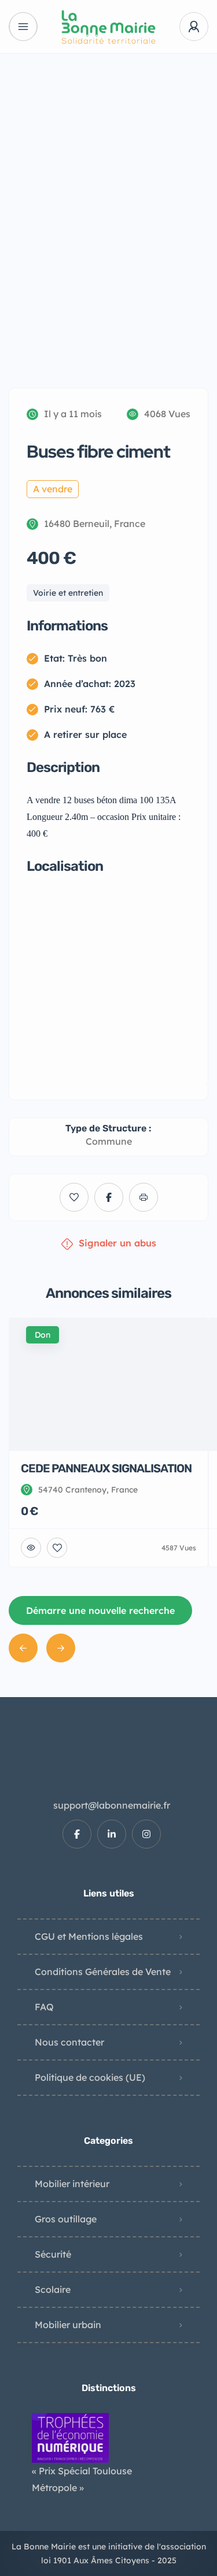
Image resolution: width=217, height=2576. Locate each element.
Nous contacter (69, 2042)
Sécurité (53, 2254)
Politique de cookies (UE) (90, 2077)
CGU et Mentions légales (89, 1936)
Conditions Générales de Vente (103, 1972)
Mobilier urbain (68, 2325)
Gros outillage (66, 2219)
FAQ (44, 2007)
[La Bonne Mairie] (108, 27)
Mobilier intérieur (72, 2184)
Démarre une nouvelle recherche (100, 1610)
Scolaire (53, 2289)
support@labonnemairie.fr (112, 1805)
